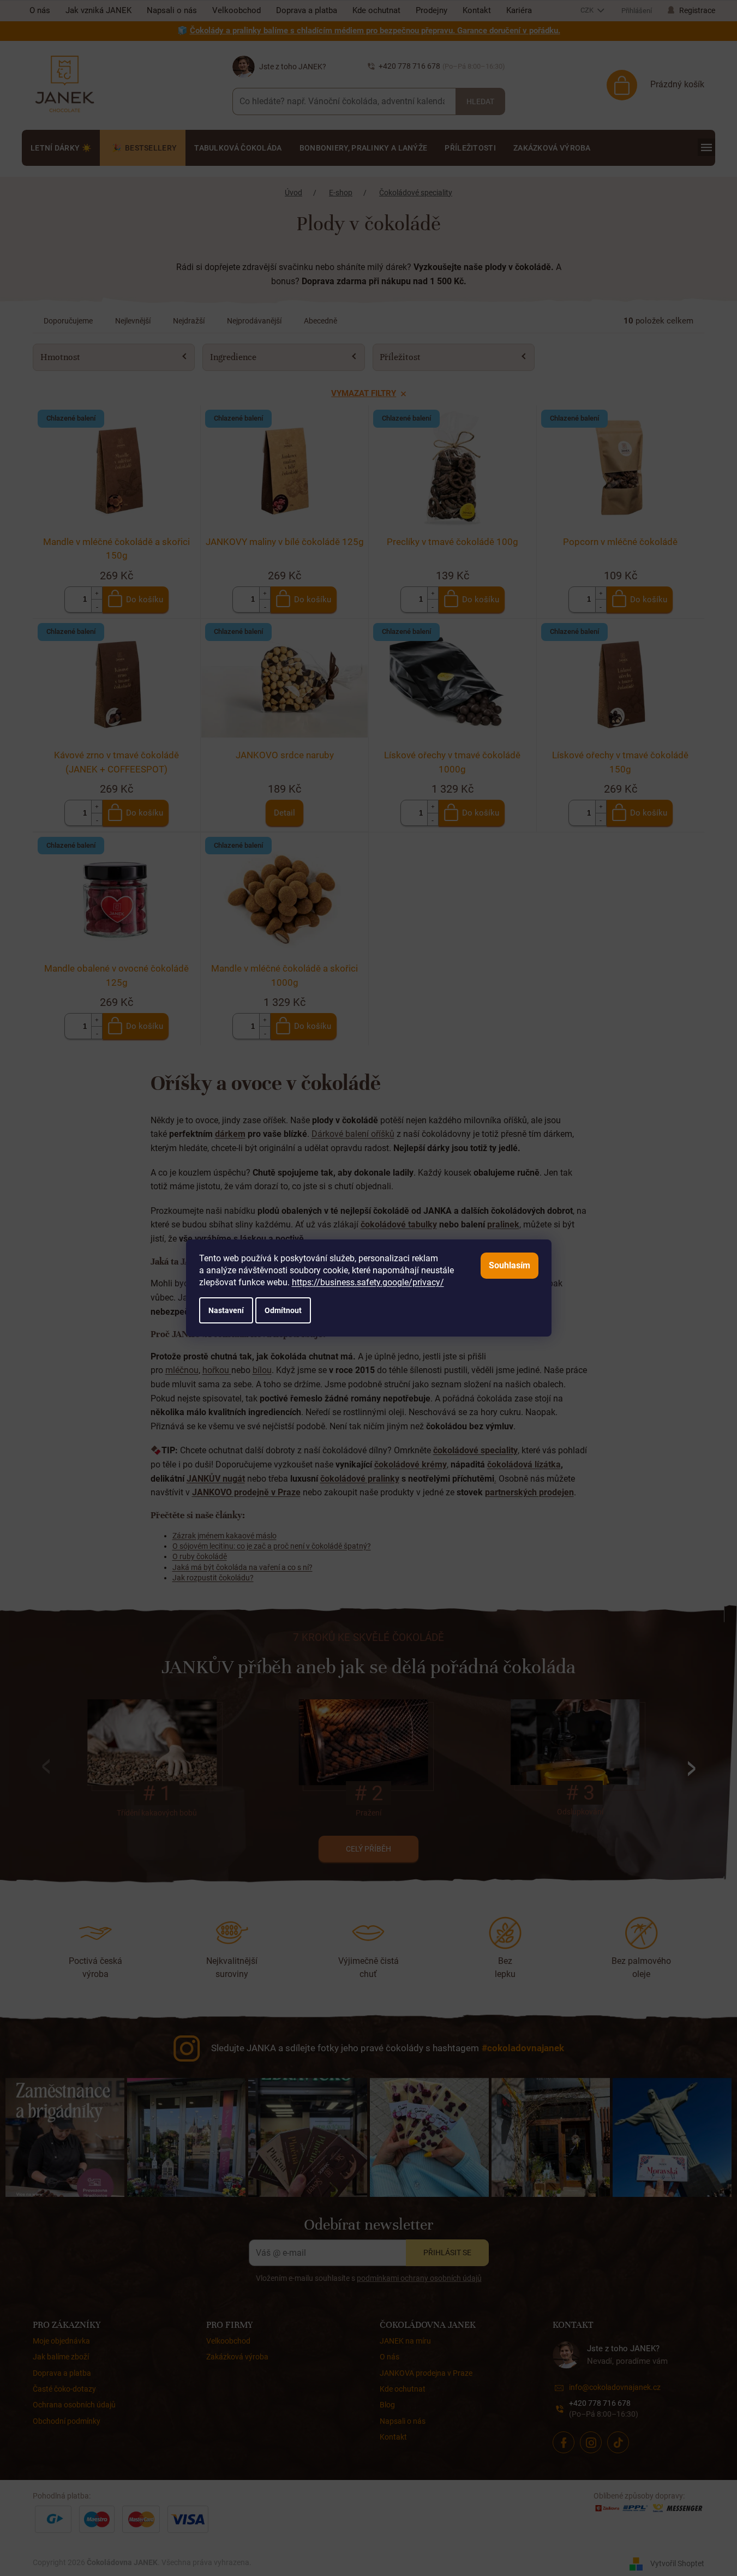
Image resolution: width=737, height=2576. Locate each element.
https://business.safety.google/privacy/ (368, 1282)
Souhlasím (510, 1265)
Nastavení (226, 1310)
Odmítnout (283, 1310)
